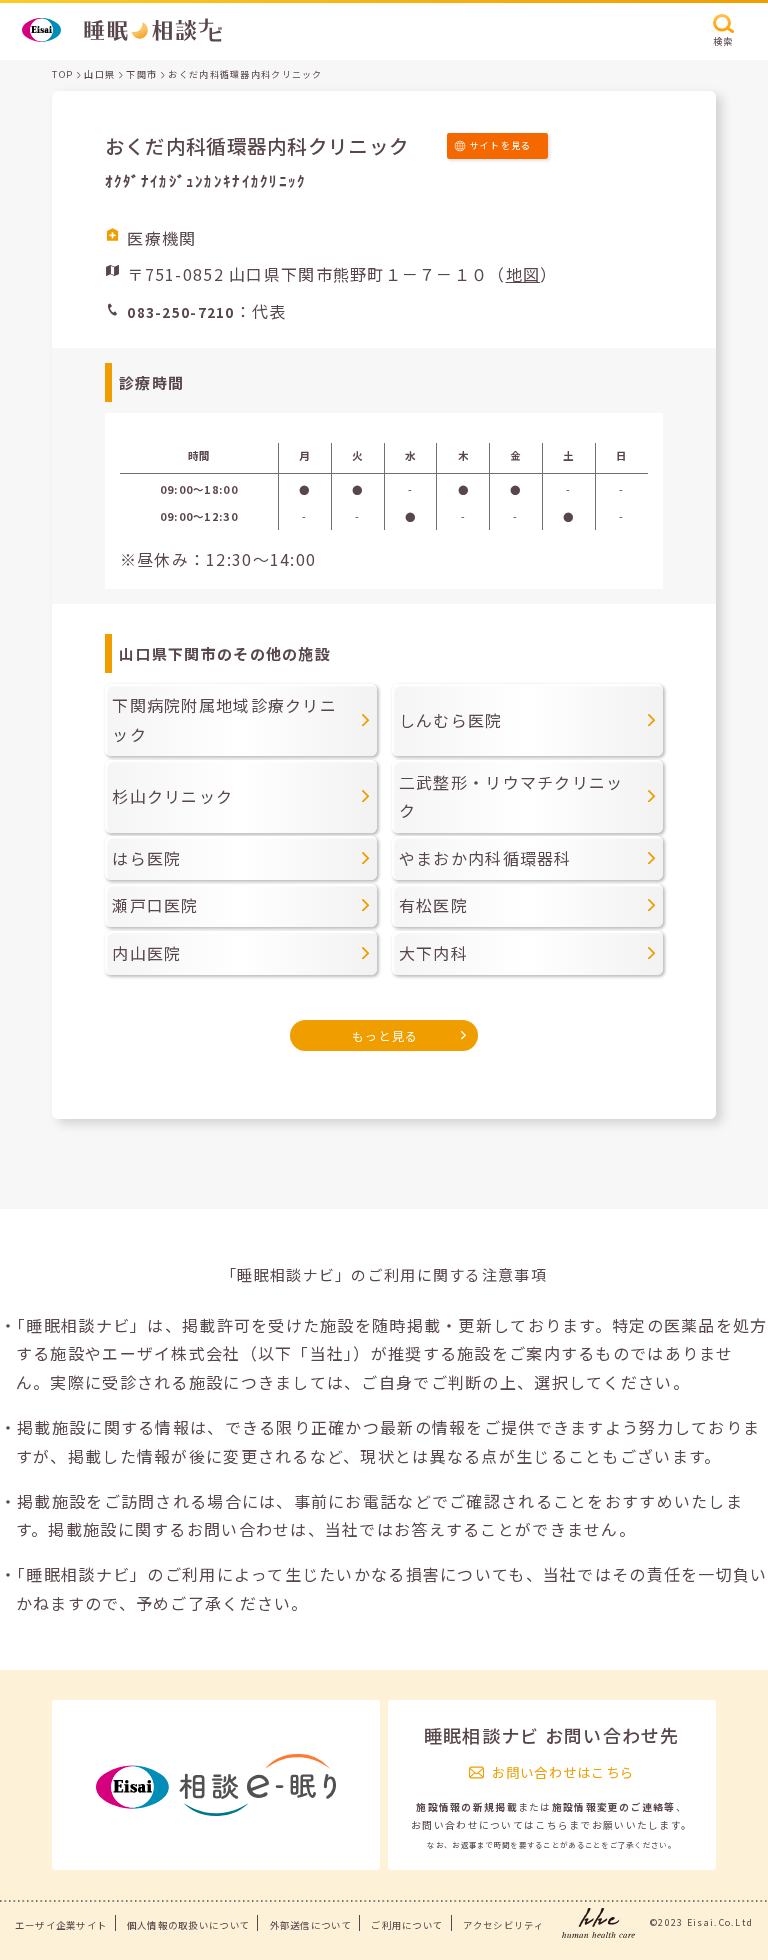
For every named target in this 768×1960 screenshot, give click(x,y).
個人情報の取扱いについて (188, 1925)
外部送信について (311, 1925)
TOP (62, 74)
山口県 (99, 74)
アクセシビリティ (503, 1925)
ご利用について (407, 1925)
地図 (523, 274)
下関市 (141, 74)
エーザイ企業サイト (61, 1925)
